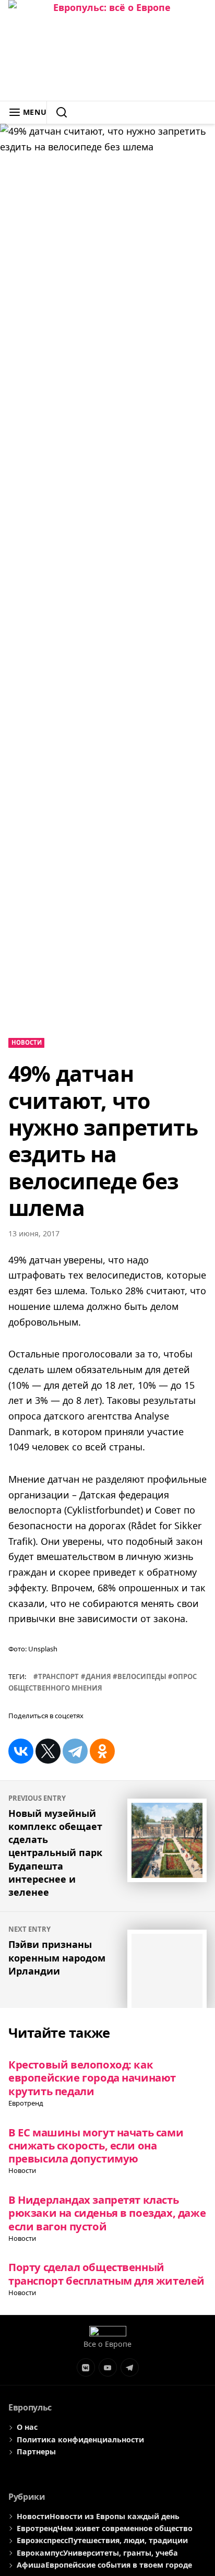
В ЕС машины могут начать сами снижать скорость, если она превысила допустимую (96, 2146)
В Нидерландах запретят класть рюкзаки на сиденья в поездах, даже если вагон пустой (107, 2213)
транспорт (58, 1676)
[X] (48, 1751)
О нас (27, 2427)
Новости (27, 1042)
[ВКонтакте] (21, 1751)
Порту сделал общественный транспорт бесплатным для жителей (106, 2273)
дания (98, 1676)
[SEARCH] (57, 112)
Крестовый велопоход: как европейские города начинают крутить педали (92, 2078)
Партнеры (36, 2451)
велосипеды (142, 1676)
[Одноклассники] (102, 1751)
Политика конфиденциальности (80, 2439)
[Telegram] (75, 1751)
